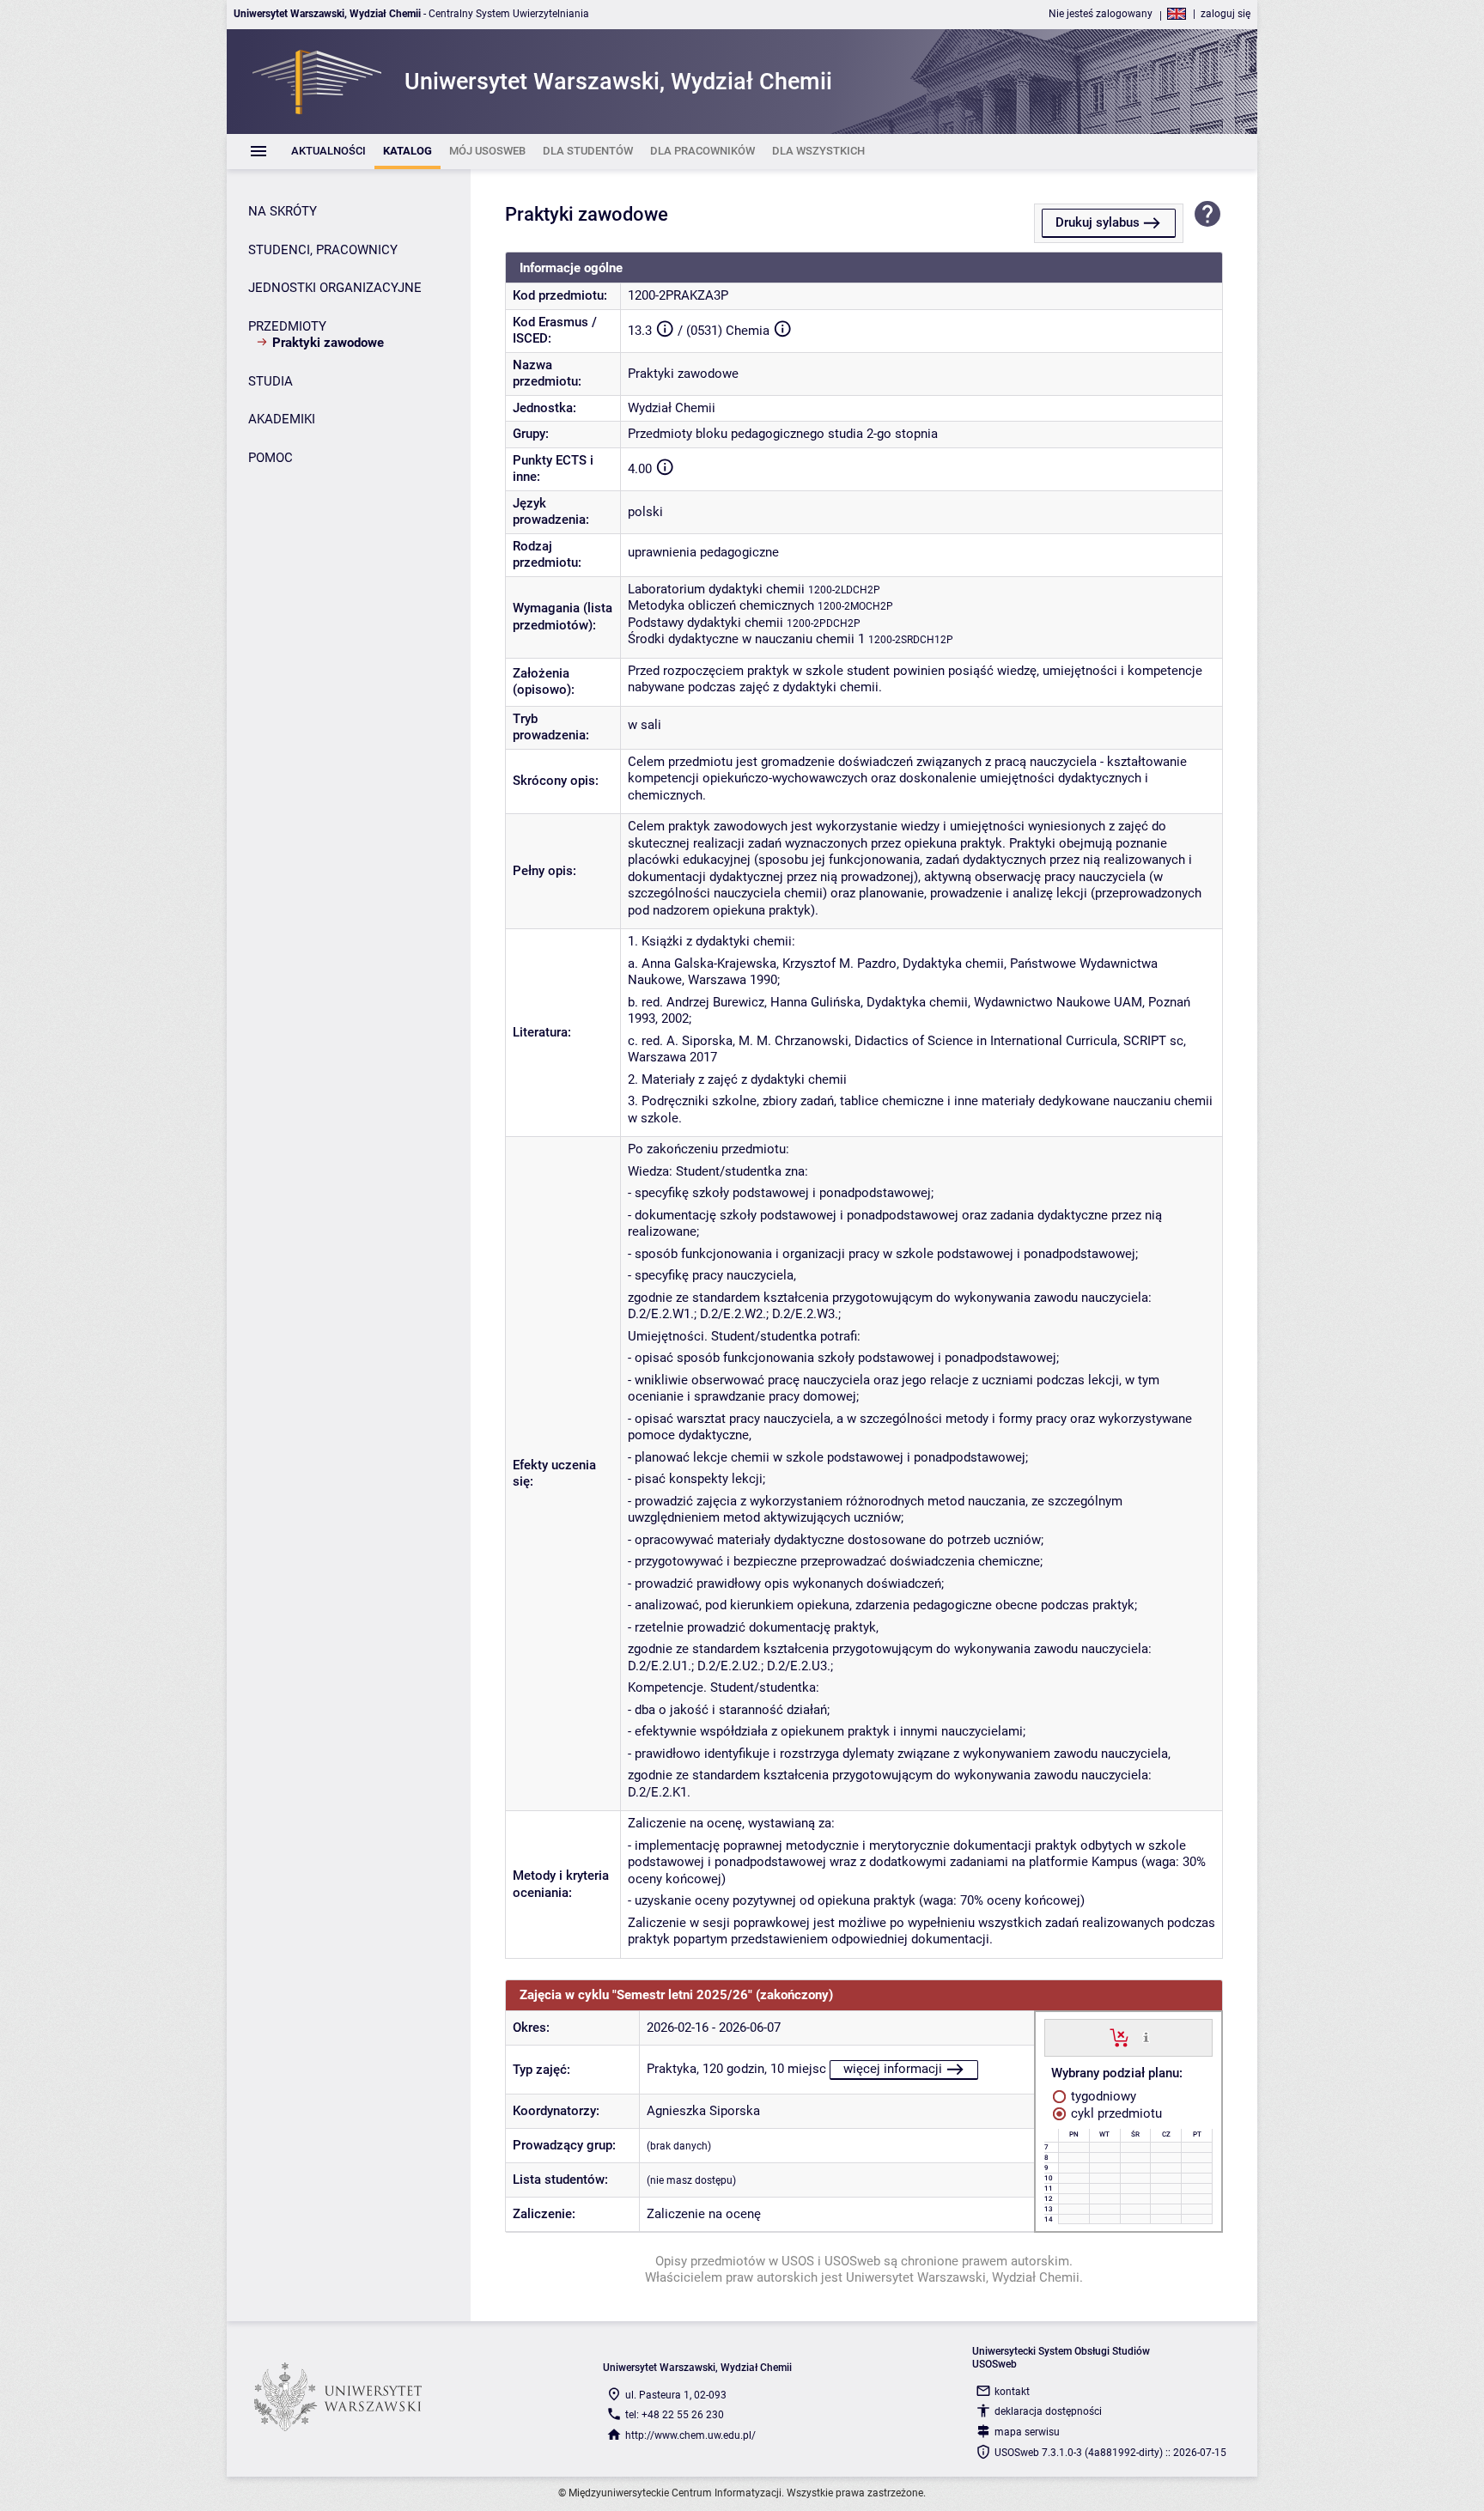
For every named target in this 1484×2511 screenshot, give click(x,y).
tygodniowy (1102, 2096)
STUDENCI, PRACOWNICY (323, 250)
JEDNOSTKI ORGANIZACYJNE (335, 288)
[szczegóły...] (1146, 2037)
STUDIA (271, 381)
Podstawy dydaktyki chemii (706, 623)
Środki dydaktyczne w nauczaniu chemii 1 (746, 639)
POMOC (271, 458)
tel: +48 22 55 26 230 (675, 2415)
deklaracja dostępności (1048, 2411)
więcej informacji (893, 2069)
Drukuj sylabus (1098, 222)
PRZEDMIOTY (287, 326)
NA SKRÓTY (283, 211)
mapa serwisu (1027, 2432)
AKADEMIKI (282, 419)
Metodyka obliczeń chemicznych (721, 605)
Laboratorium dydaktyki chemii (716, 589)
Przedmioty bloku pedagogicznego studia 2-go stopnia (783, 434)
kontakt (1012, 2392)
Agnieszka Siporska (703, 2111)
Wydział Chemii (672, 408)
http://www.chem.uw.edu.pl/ (690, 2435)
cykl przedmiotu (1115, 2113)
